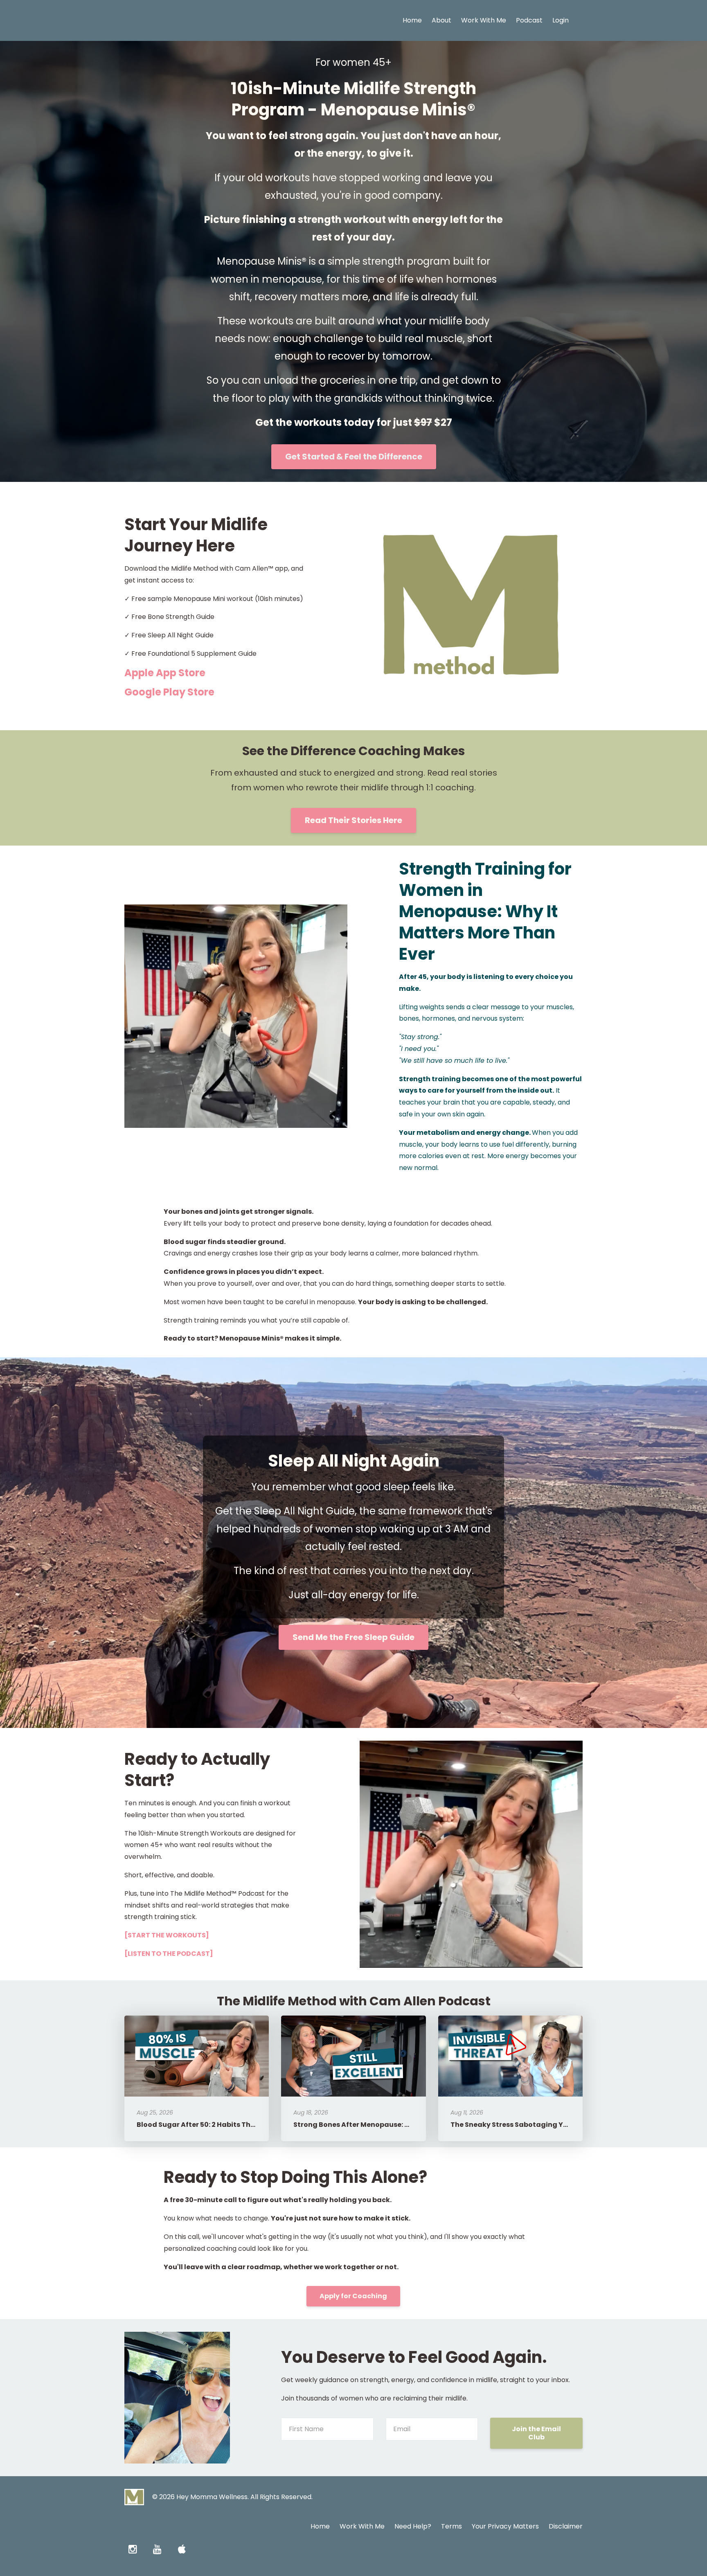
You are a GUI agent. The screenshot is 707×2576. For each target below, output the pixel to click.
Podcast (529, 20)
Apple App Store (166, 673)
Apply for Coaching (353, 2296)
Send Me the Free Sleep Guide (353, 1637)
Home (412, 20)
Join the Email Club (536, 2433)
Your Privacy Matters (505, 2526)
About (441, 20)
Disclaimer (566, 2526)
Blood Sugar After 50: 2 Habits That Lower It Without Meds (237, 2125)
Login (561, 20)
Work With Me (484, 20)
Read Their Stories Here (353, 820)
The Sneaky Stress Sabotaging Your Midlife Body (535, 2125)
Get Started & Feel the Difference (354, 457)
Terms (451, 2526)
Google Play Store (169, 692)
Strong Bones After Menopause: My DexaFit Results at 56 (391, 2125)
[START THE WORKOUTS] (167, 1935)
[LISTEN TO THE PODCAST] (169, 1954)
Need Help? (413, 2526)
